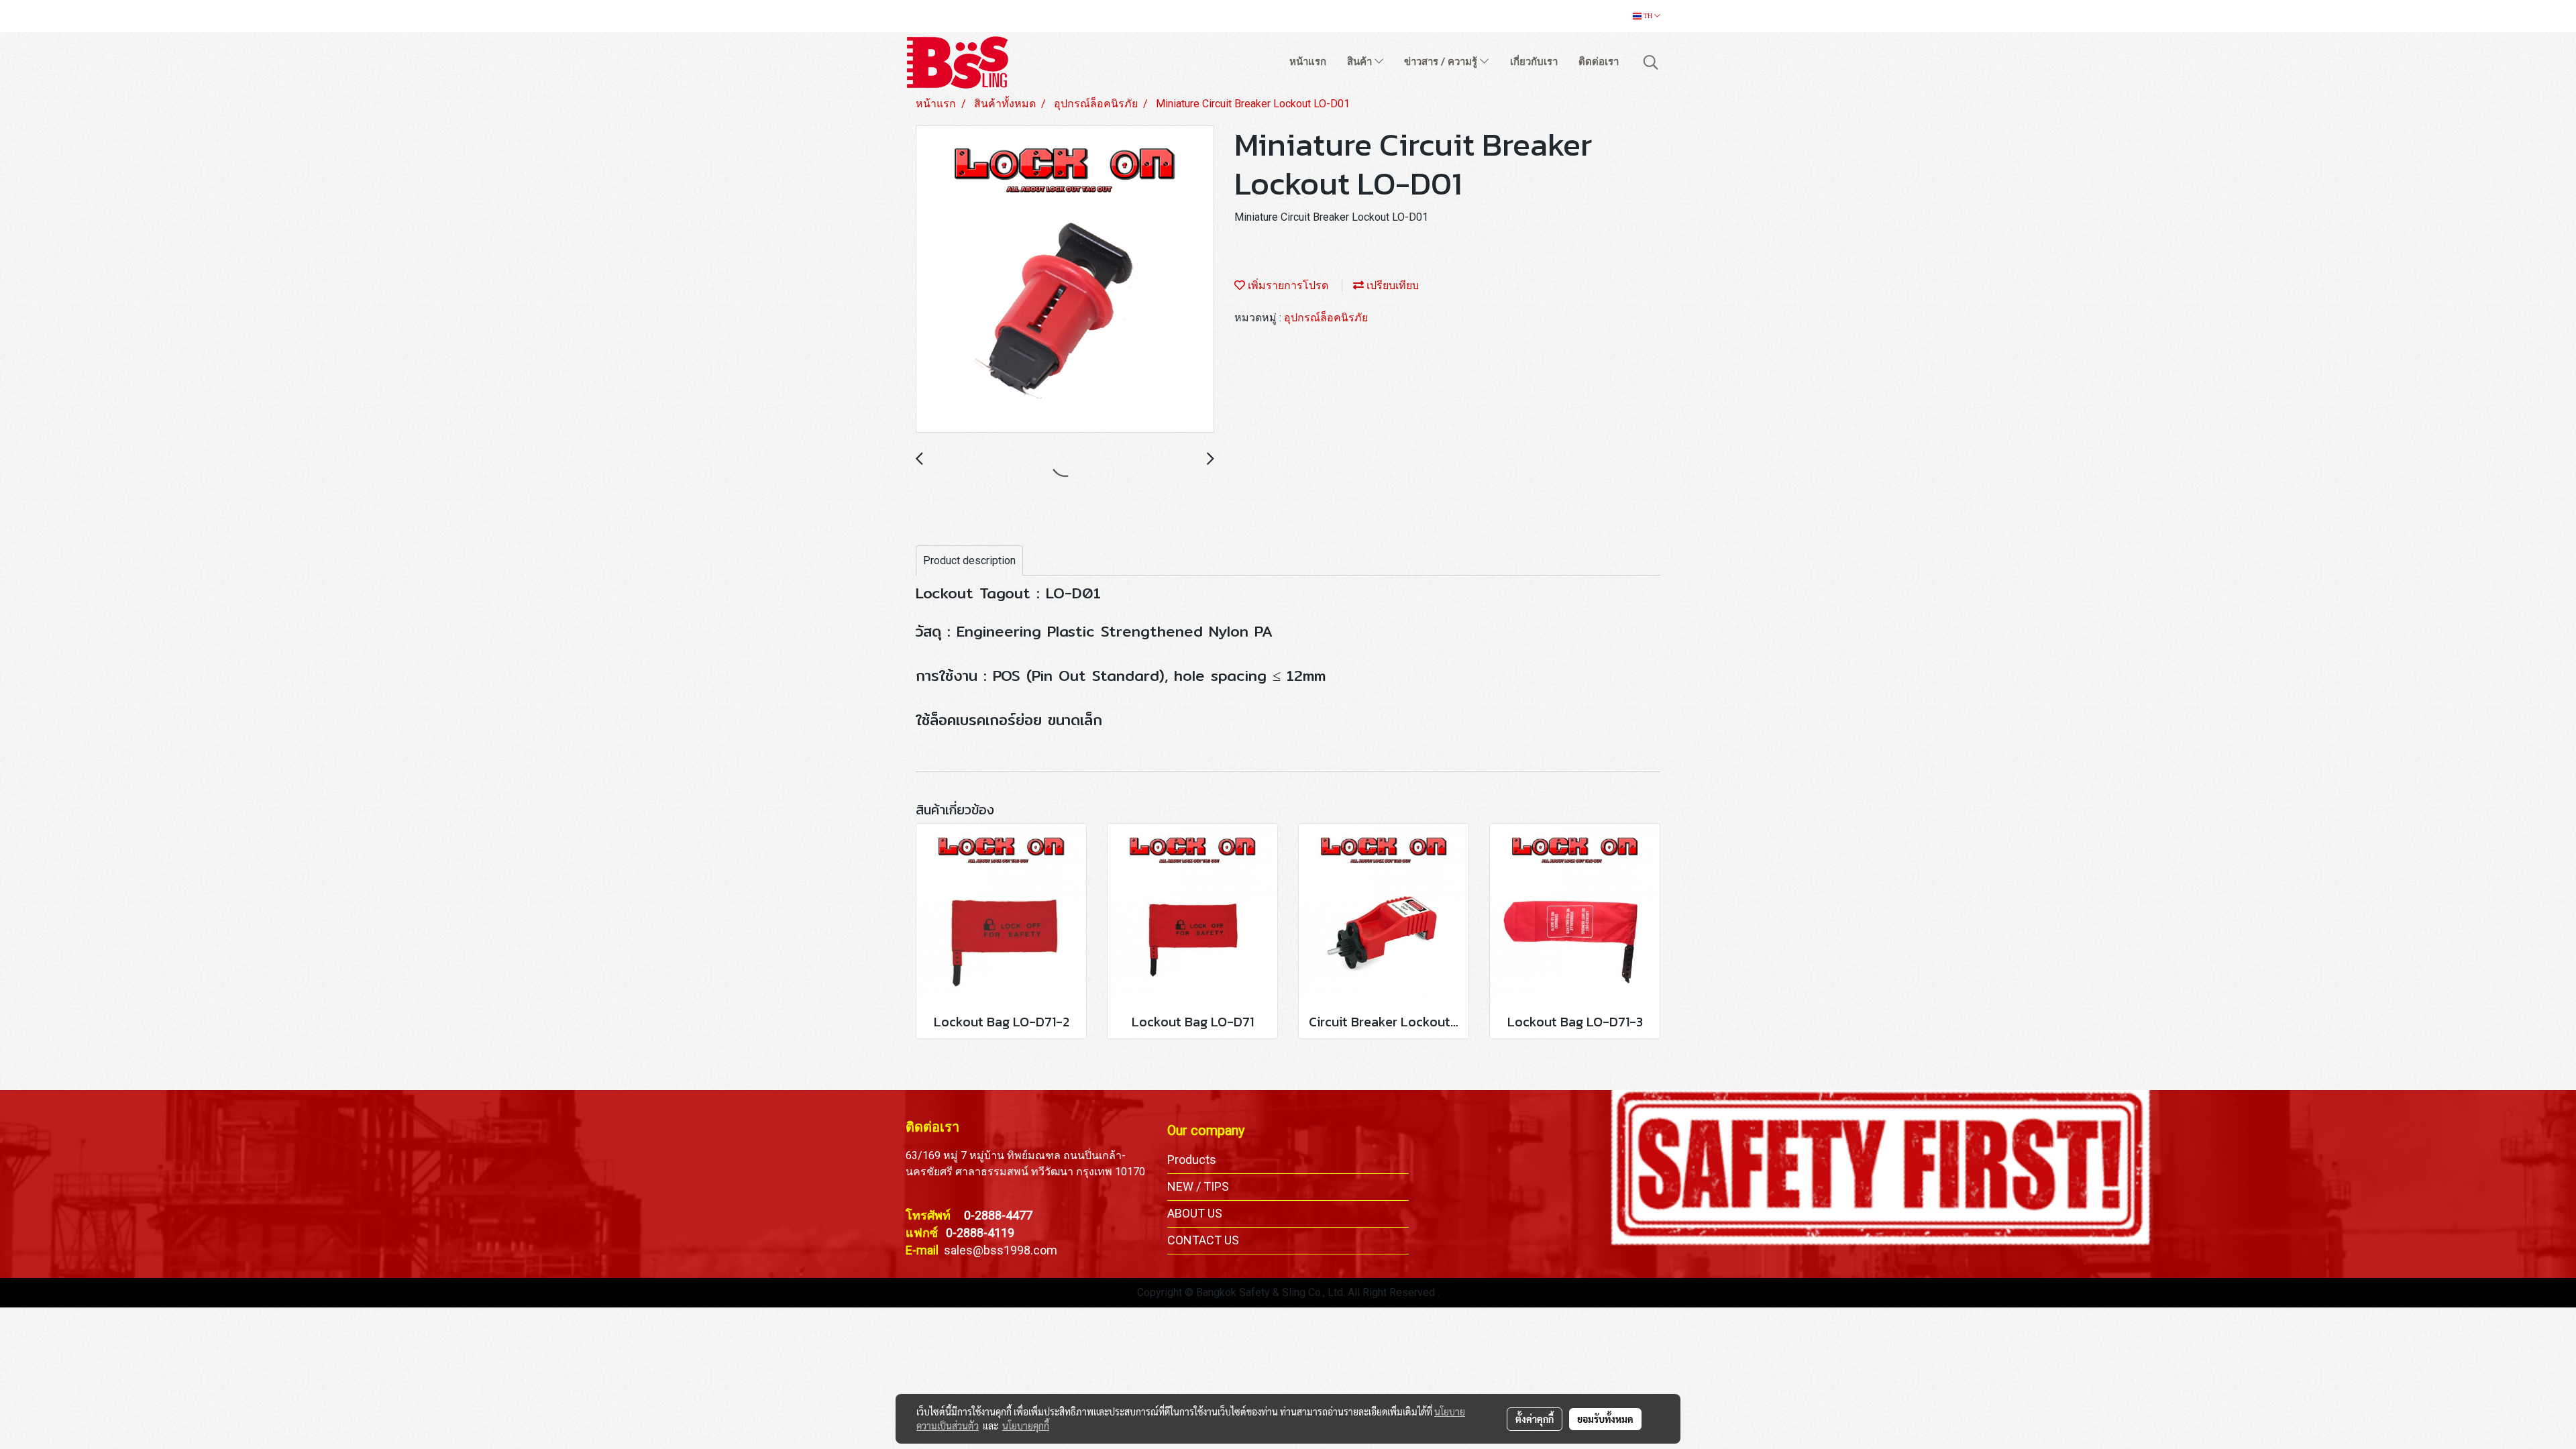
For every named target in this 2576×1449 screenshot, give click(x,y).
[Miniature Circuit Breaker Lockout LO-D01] (1065, 280)
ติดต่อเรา (1599, 62)
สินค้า (1361, 62)
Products (1192, 1160)
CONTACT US (1203, 1240)
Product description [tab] (969, 560)
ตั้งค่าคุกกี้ (1535, 1419)
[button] (1651, 62)
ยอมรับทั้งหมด (1605, 1419)
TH (1648, 16)
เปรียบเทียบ (1391, 285)
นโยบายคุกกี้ (1026, 1426)
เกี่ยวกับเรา (1534, 62)
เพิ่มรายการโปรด (1287, 285)
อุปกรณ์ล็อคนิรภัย (1326, 318)
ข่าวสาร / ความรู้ (1442, 62)
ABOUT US (1195, 1213)
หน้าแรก (1308, 62)
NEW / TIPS (1198, 1186)
